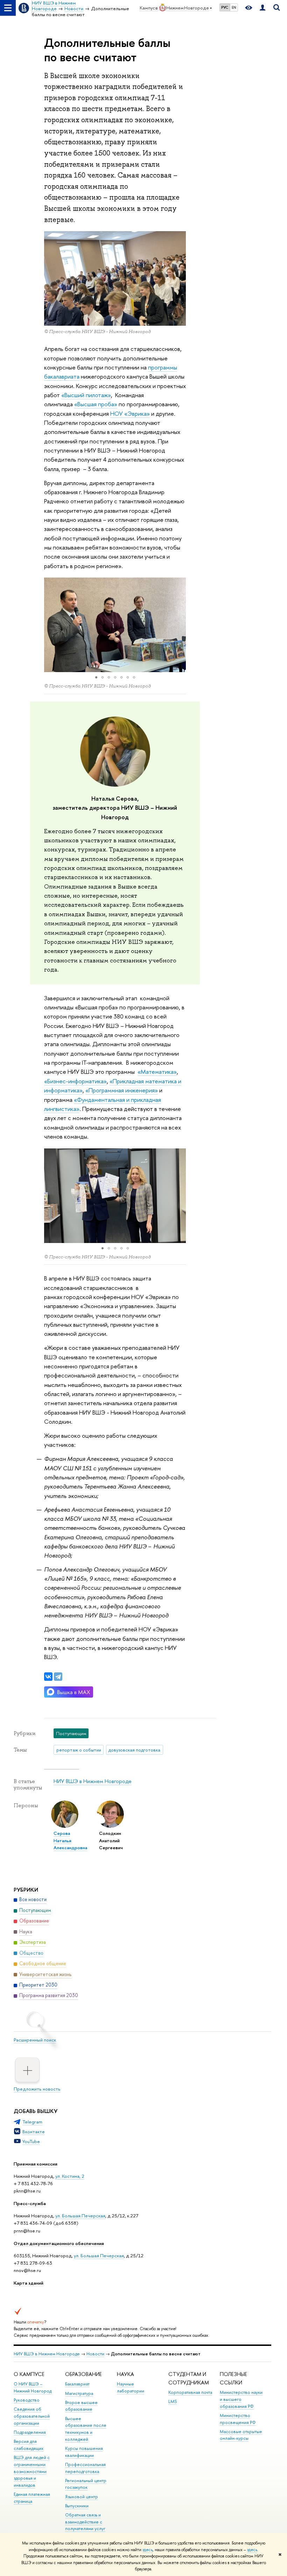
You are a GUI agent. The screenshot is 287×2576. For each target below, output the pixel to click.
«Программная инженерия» (122, 1090)
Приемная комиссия (36, 2164)
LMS (173, 2401)
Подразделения (30, 2432)
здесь (148, 2550)
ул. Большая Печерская (80, 2216)
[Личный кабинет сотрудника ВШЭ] (262, 8)
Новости (95, 2354)
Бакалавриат (77, 2384)
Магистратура (79, 2393)
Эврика (137, 413)
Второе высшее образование (81, 2406)
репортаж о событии (79, 1750)
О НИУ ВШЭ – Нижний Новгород (33, 2387)
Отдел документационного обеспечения (59, 2243)
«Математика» (157, 1072)
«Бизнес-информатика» (75, 1081)
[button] (50, 625)
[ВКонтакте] (48, 1677)
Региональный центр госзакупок (86, 2484)
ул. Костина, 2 (70, 2176)
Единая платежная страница (32, 2498)
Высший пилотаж (86, 395)
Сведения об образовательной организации (32, 2416)
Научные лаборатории (131, 2387)
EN (234, 7)
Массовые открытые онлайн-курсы (241, 2435)
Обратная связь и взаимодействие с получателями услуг (85, 2522)
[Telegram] (58, 1677)
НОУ (117, 413)
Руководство (27, 2400)
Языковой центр (82, 2497)
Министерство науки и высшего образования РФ (241, 2399)
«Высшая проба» (96, 404)
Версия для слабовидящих (29, 2445)
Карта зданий (29, 2283)
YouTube (31, 2141)
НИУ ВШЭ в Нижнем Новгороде (93, 1781)
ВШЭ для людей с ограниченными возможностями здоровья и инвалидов (32, 2471)
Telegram (32, 2122)
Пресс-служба (30, 2203)
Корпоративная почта (190, 2392)
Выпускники (77, 2506)
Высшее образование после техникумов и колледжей (86, 2429)
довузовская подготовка (134, 1750)
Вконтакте (34, 2132)
